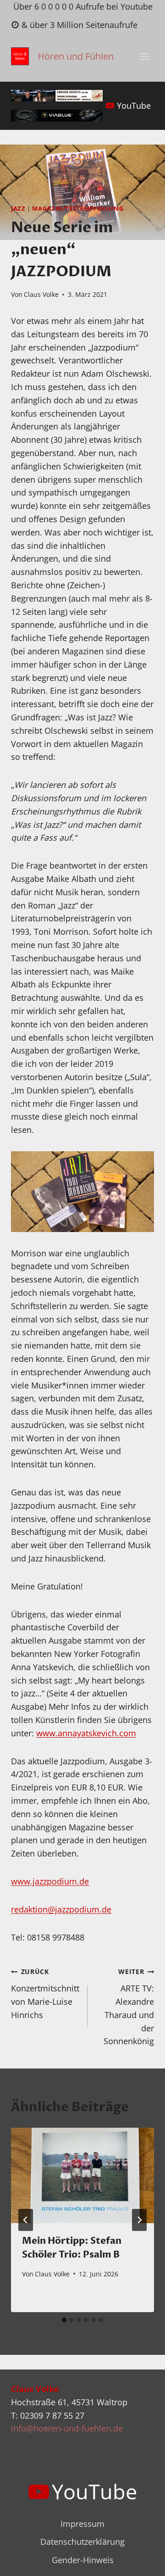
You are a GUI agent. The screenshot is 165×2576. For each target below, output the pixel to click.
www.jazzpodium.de (50, 1881)
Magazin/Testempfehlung (78, 209)
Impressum (82, 2524)
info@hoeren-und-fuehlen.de (67, 2428)
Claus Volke (41, 294)
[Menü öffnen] (145, 57)
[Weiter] (139, 2220)
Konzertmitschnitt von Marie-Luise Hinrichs (45, 1993)
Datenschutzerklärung (82, 2542)
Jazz (18, 209)
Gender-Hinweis (83, 2560)
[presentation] (82, 2175)
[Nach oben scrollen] (141, 2562)
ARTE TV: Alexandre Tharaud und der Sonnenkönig (129, 2007)
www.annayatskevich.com (86, 1733)
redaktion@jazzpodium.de (61, 1909)
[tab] (64, 2320)
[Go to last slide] (26, 2220)
